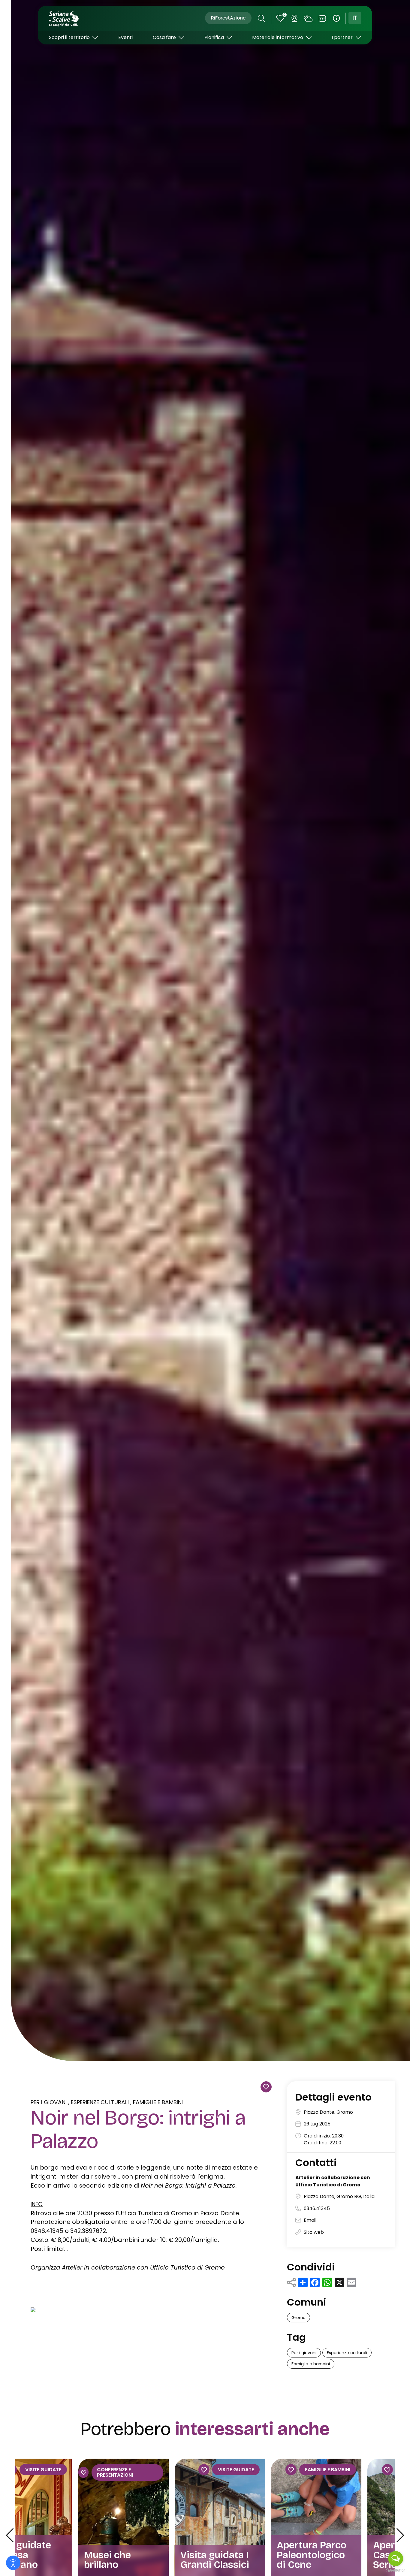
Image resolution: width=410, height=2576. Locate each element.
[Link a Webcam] (294, 18)
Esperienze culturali (100, 2102)
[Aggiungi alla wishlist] (266, 2087)
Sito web (314, 2232)
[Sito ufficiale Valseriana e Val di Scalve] (64, 18)
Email (310, 2220)
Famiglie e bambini (158, 2102)
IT (355, 18)
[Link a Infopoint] (336, 18)
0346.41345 (317, 2208)
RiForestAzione (228, 18)
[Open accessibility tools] (13, 2563)
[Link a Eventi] (322, 18)
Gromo (298, 2318)
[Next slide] (400, 2535)
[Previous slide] (10, 2535)
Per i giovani (49, 2102)
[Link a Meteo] (309, 18)
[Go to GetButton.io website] (396, 2570)
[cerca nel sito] (261, 18)
